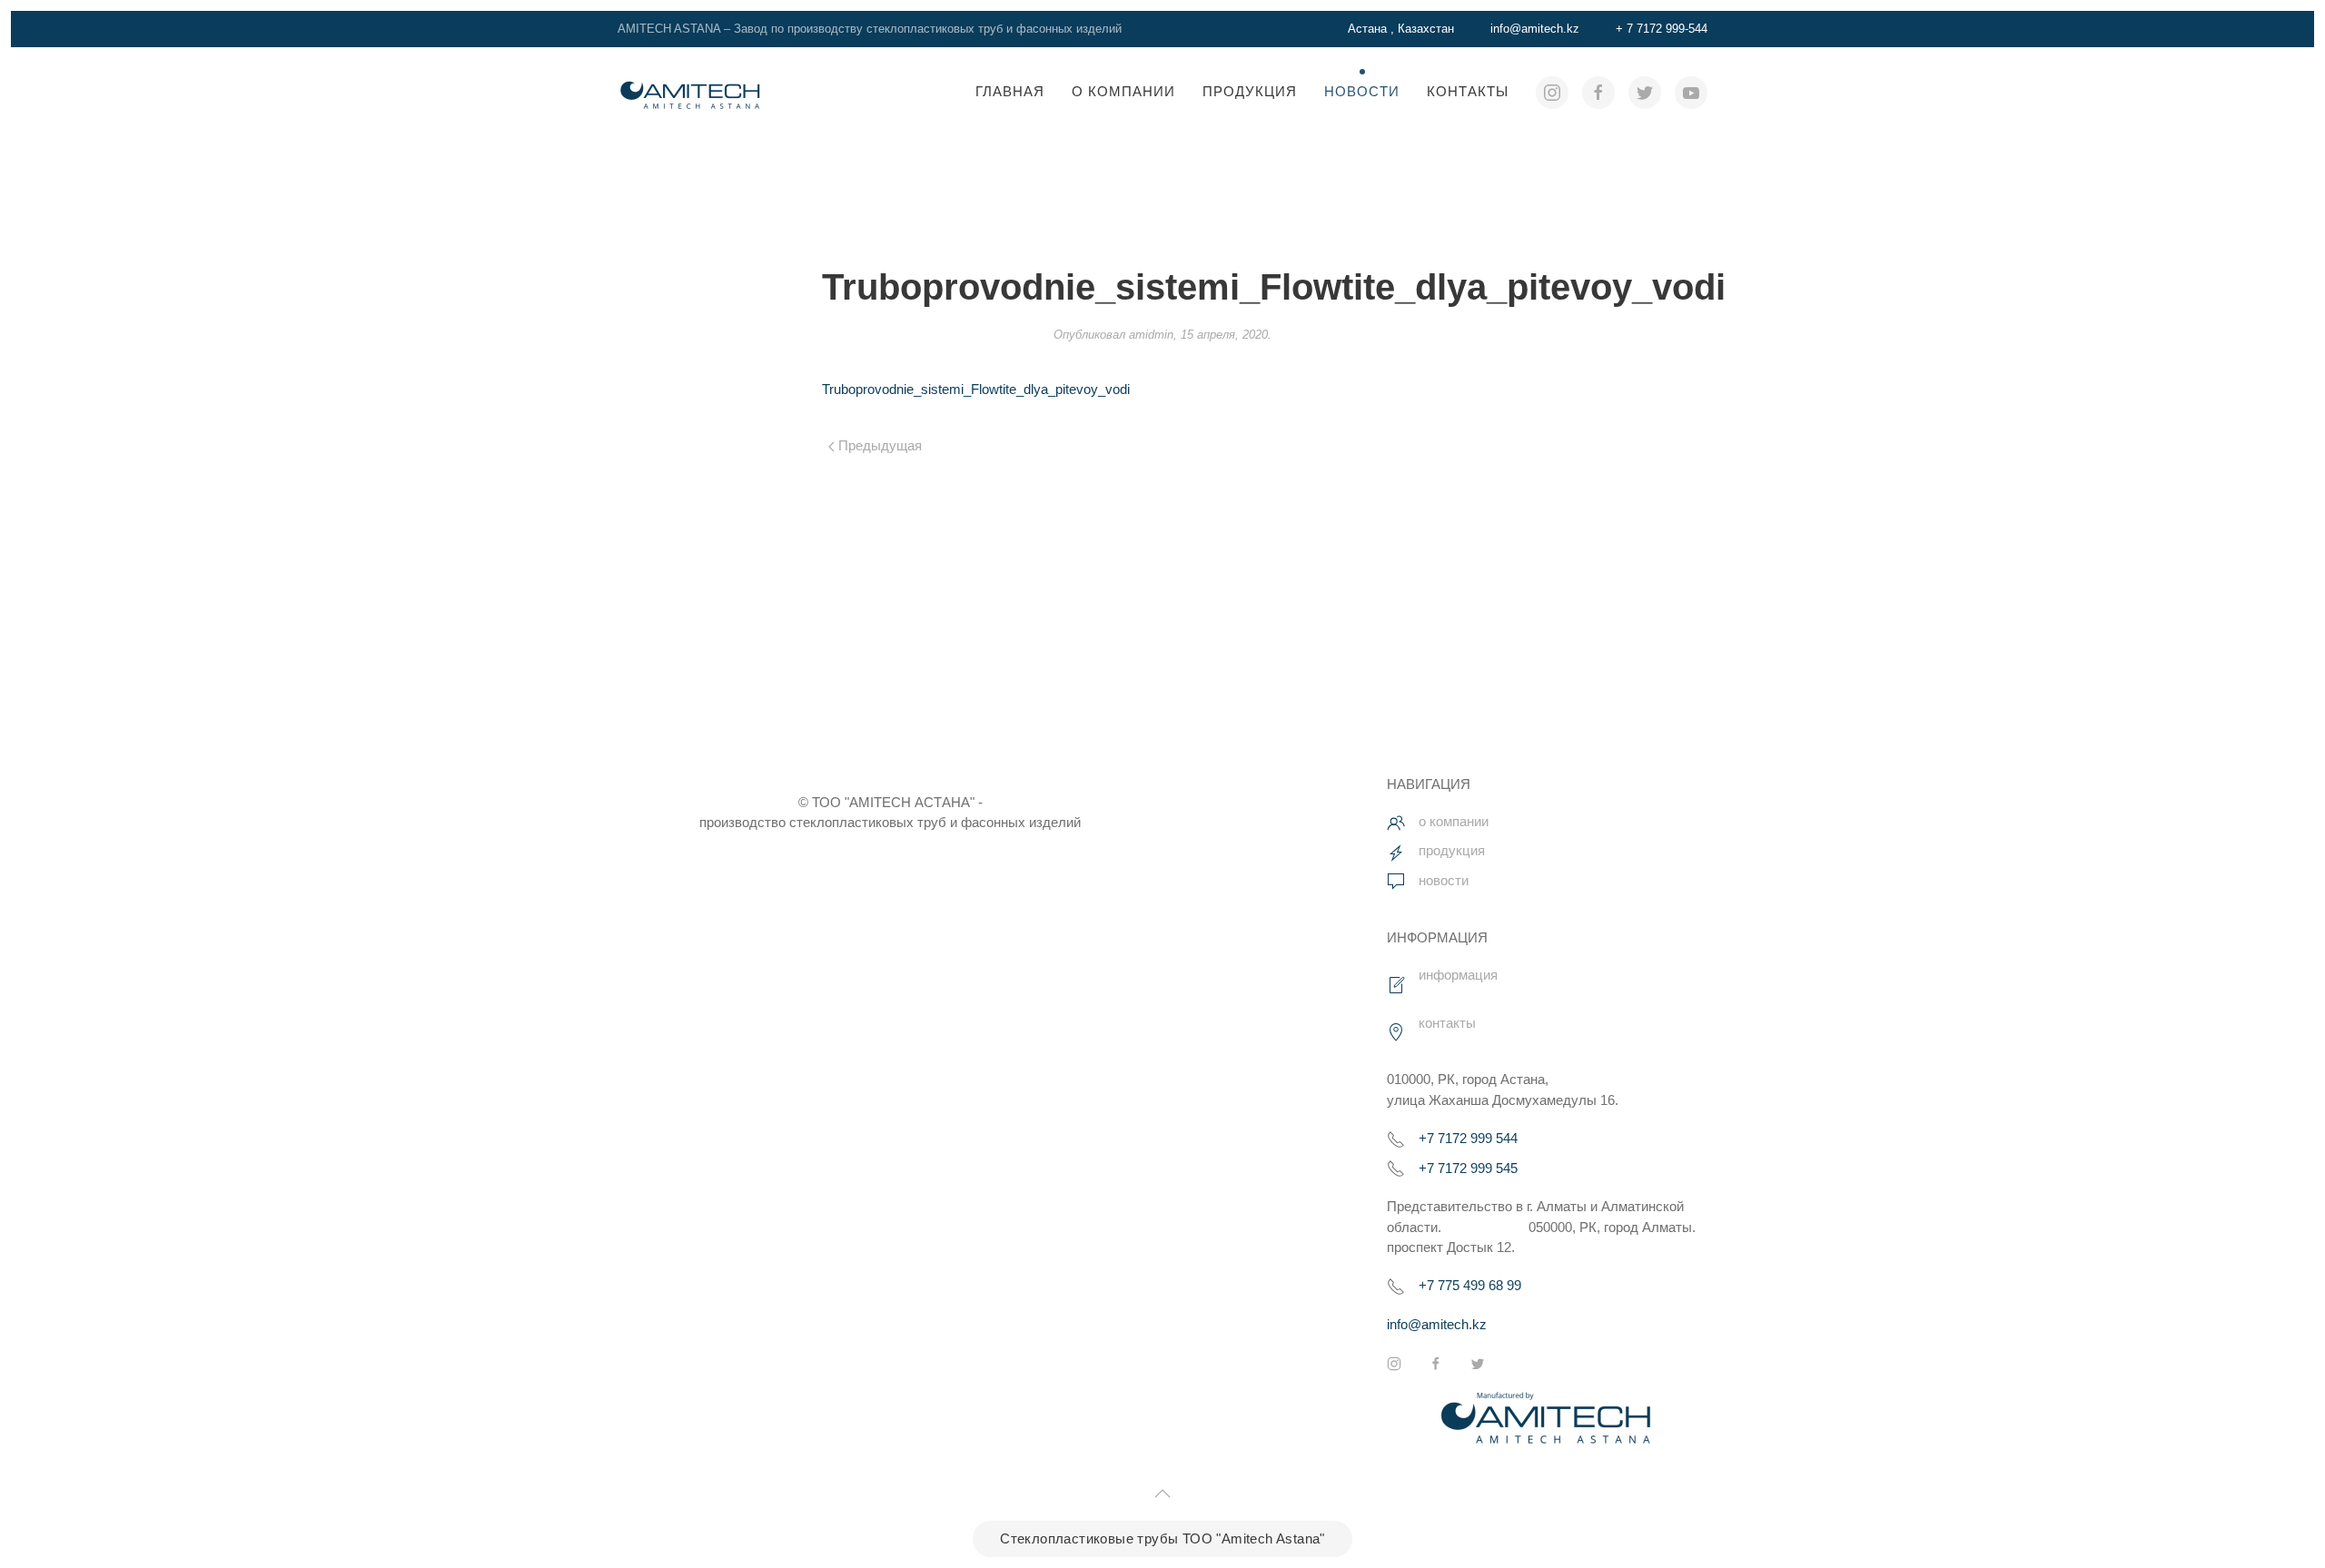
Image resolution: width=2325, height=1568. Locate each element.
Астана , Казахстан (1401, 29)
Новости (1362, 91)
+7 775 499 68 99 (1470, 1285)
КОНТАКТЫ (1468, 91)
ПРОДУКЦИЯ (1250, 91)
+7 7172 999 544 (1468, 1138)
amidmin (1151, 335)
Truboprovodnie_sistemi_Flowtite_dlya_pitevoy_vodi (976, 389)
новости (1444, 880)
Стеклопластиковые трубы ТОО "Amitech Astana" (1162, 1538)
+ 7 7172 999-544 (1662, 29)
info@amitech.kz (1535, 29)
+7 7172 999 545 (1468, 1167)
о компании (1454, 821)
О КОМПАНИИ (1123, 91)
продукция (1452, 851)
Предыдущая (878, 445)
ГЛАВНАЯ (1010, 91)
